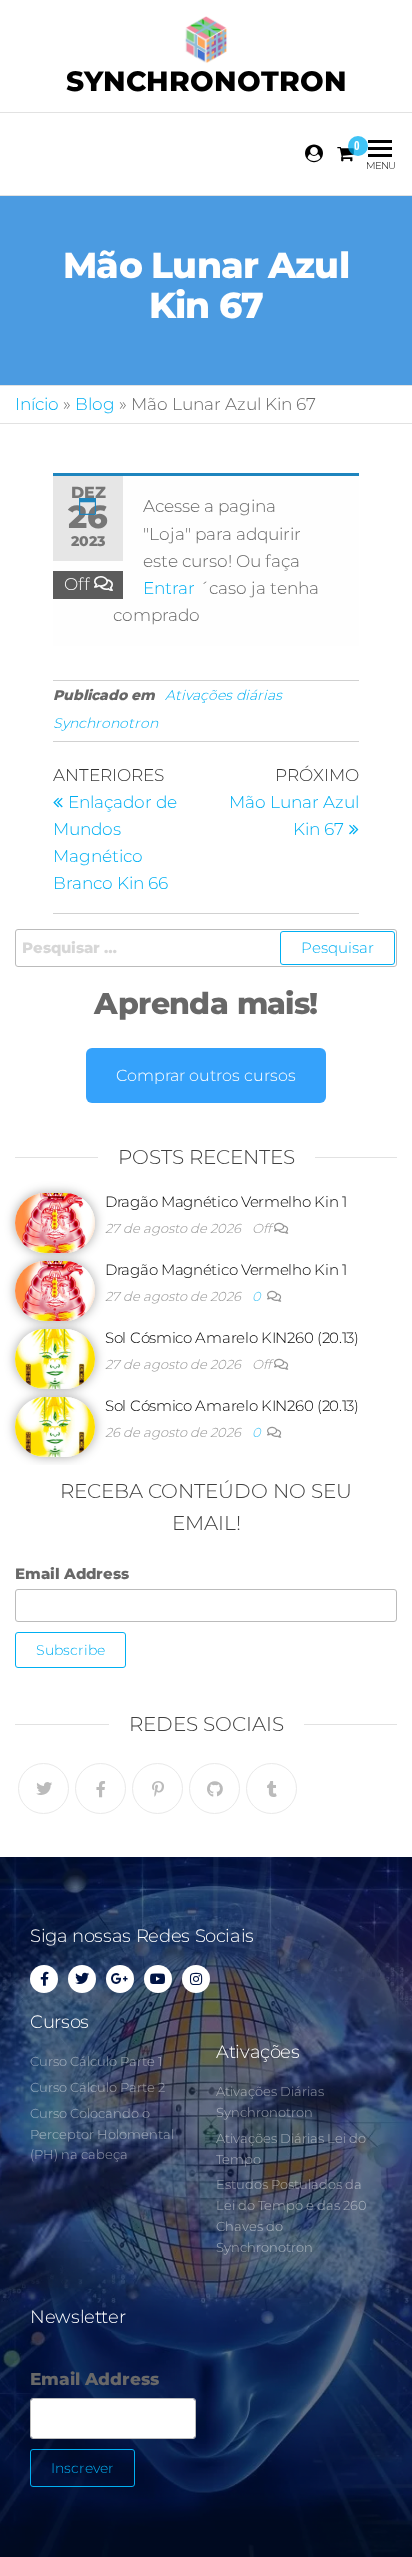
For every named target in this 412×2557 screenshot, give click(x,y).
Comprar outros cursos (206, 1075)
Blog (95, 404)
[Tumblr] (271, 1788)
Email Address (72, 1573)
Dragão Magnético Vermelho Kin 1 (226, 1201)
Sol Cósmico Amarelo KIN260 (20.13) (232, 1337)
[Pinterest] (157, 1788)
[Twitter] (43, 1788)
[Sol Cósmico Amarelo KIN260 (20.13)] (55, 1357)
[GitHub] (214, 1788)
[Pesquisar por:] (206, 948)
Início (37, 404)
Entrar (171, 588)
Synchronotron (206, 81)
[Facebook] (100, 1788)
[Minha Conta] (315, 154)
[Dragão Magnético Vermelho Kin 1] (55, 1221)
